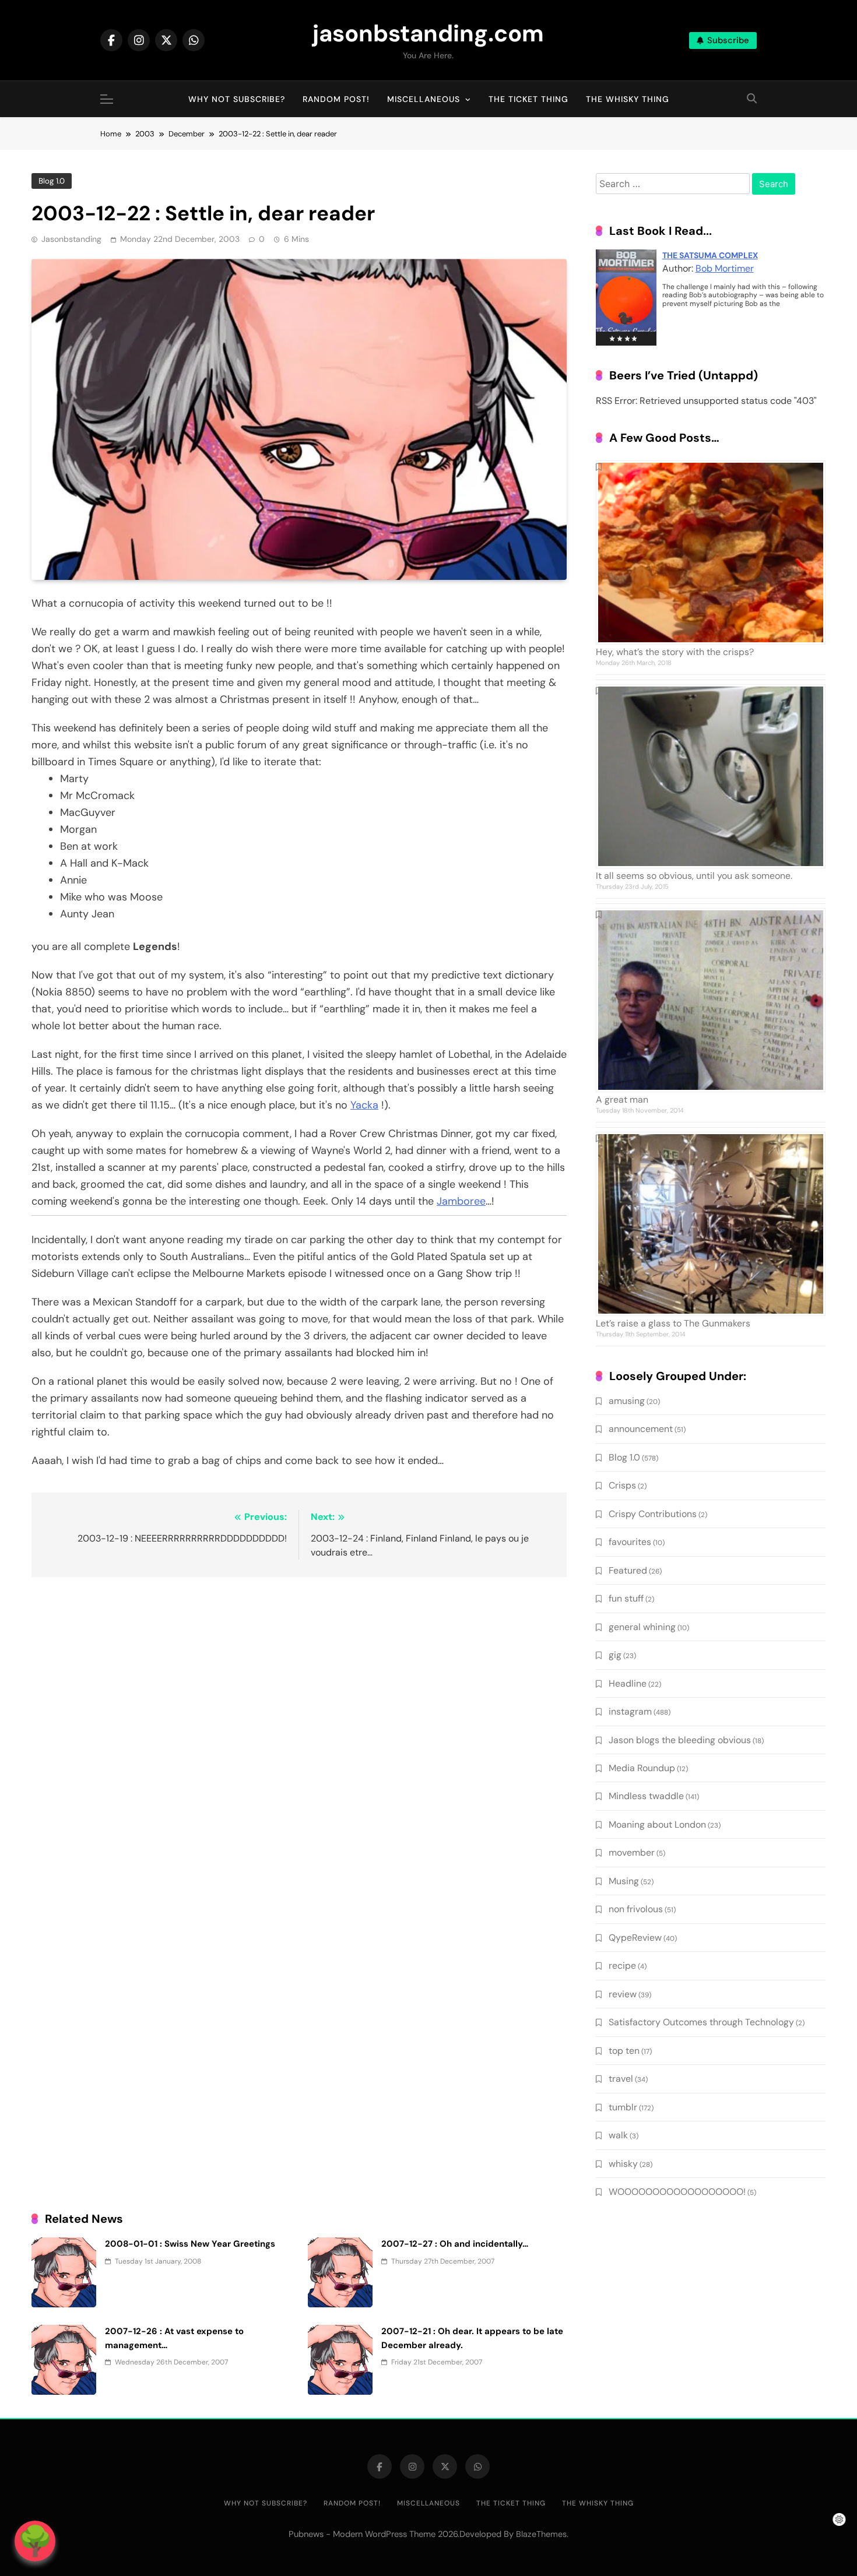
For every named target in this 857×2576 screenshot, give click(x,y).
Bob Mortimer (725, 268)
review (623, 1994)
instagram (630, 1711)
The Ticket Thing (528, 99)
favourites (630, 1542)
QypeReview (635, 1938)
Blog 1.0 (52, 181)
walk (618, 2135)
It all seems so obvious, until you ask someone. (694, 876)
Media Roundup (642, 1768)
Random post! (336, 99)
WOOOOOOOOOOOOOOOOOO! (677, 2192)
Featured (628, 1570)
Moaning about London (657, 1824)
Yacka (364, 1105)
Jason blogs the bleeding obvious (680, 1740)
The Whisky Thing (628, 99)
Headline (628, 1683)
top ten (624, 2051)
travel (621, 2079)
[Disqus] (299, 1737)
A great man (622, 1099)
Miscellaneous (424, 99)
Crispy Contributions (653, 1514)
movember (632, 1852)
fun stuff (626, 1598)
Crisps (622, 1485)
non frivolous (636, 1909)
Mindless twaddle (646, 1796)
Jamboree (461, 1201)
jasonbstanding (71, 239)
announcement (641, 1429)
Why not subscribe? (237, 99)
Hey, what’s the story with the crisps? (675, 652)
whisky (623, 2164)
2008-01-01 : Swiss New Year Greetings (190, 2244)
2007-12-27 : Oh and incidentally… (455, 2244)
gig (615, 1655)
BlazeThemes (541, 2534)
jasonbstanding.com (428, 33)
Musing (624, 1881)
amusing (627, 1401)
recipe (622, 1966)
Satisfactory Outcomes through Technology (701, 2022)
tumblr (623, 2107)
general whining (642, 1627)
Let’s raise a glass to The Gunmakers (673, 1323)
